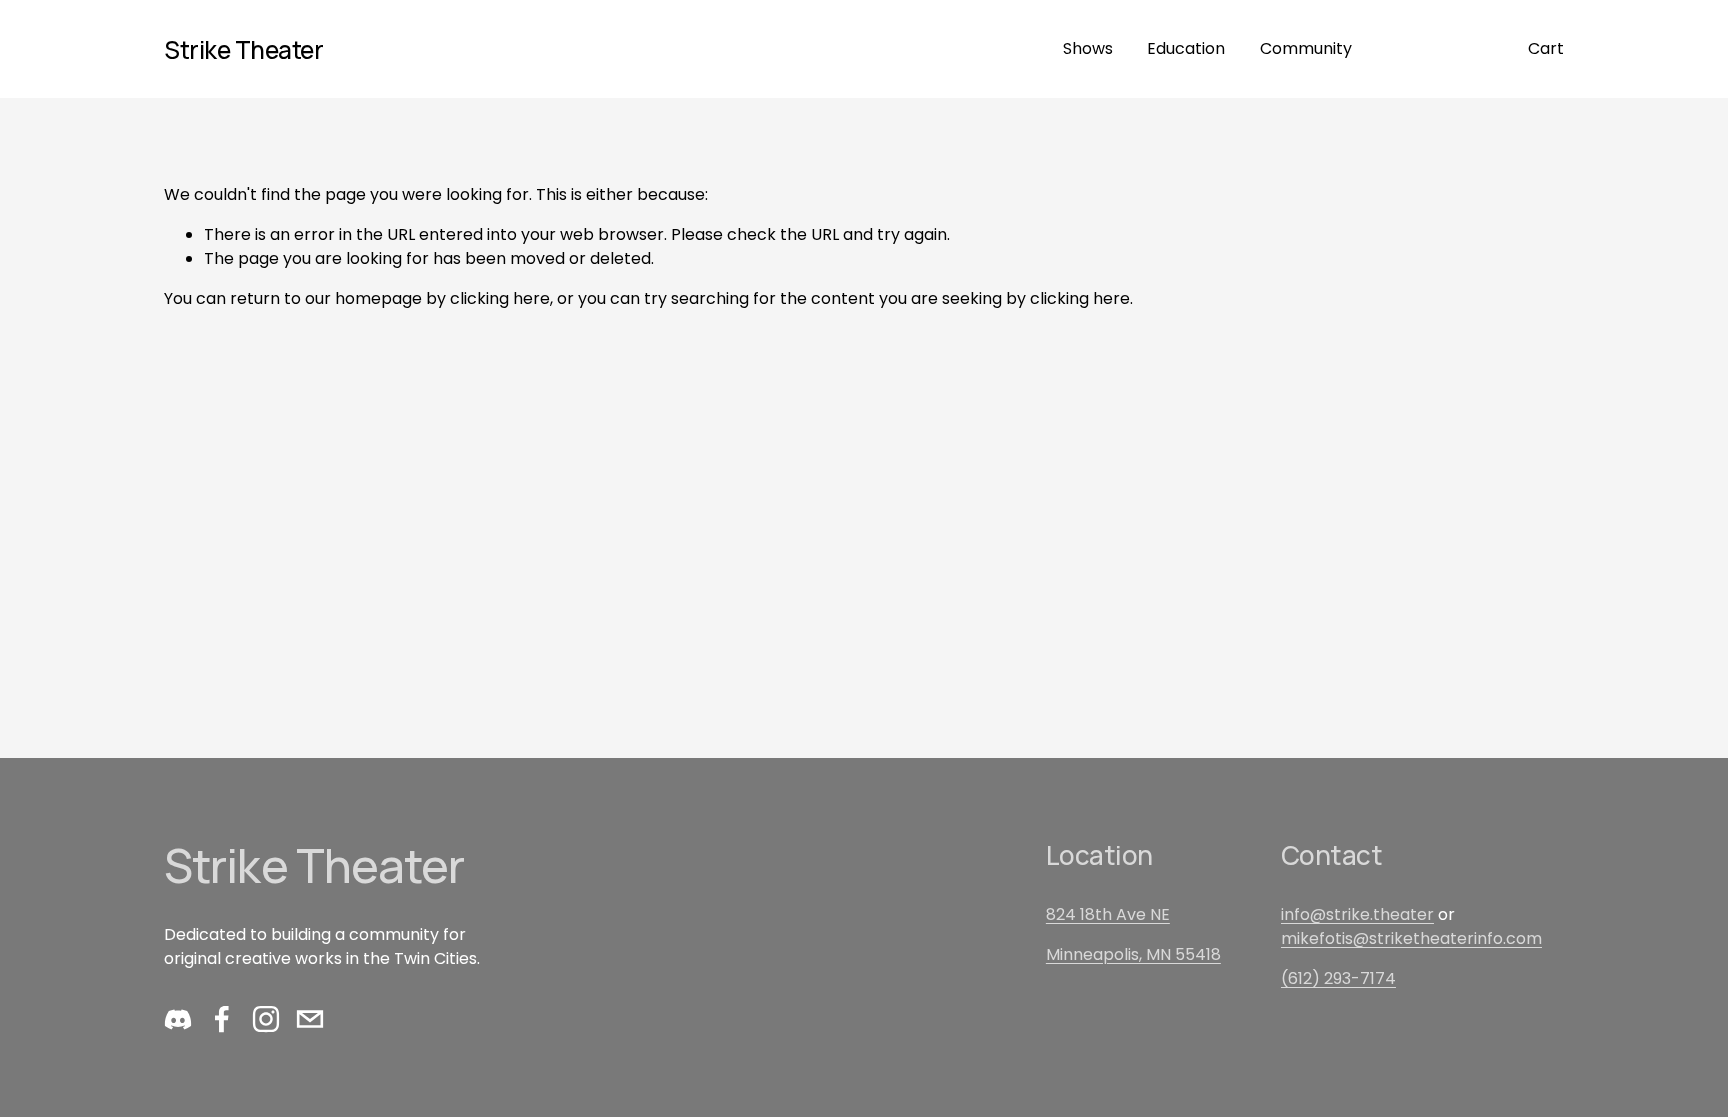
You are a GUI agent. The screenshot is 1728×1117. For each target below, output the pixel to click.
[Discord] (178, 1019)
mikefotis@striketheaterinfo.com (1411, 938)
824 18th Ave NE (1108, 914)
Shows (1088, 48)
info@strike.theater (1357, 914)
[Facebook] (222, 1019)
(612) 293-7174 (1338, 978)
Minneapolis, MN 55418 (1133, 954)
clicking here (500, 298)
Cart (1546, 48)
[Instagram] (266, 1019)
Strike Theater (243, 49)
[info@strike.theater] (310, 1019)
